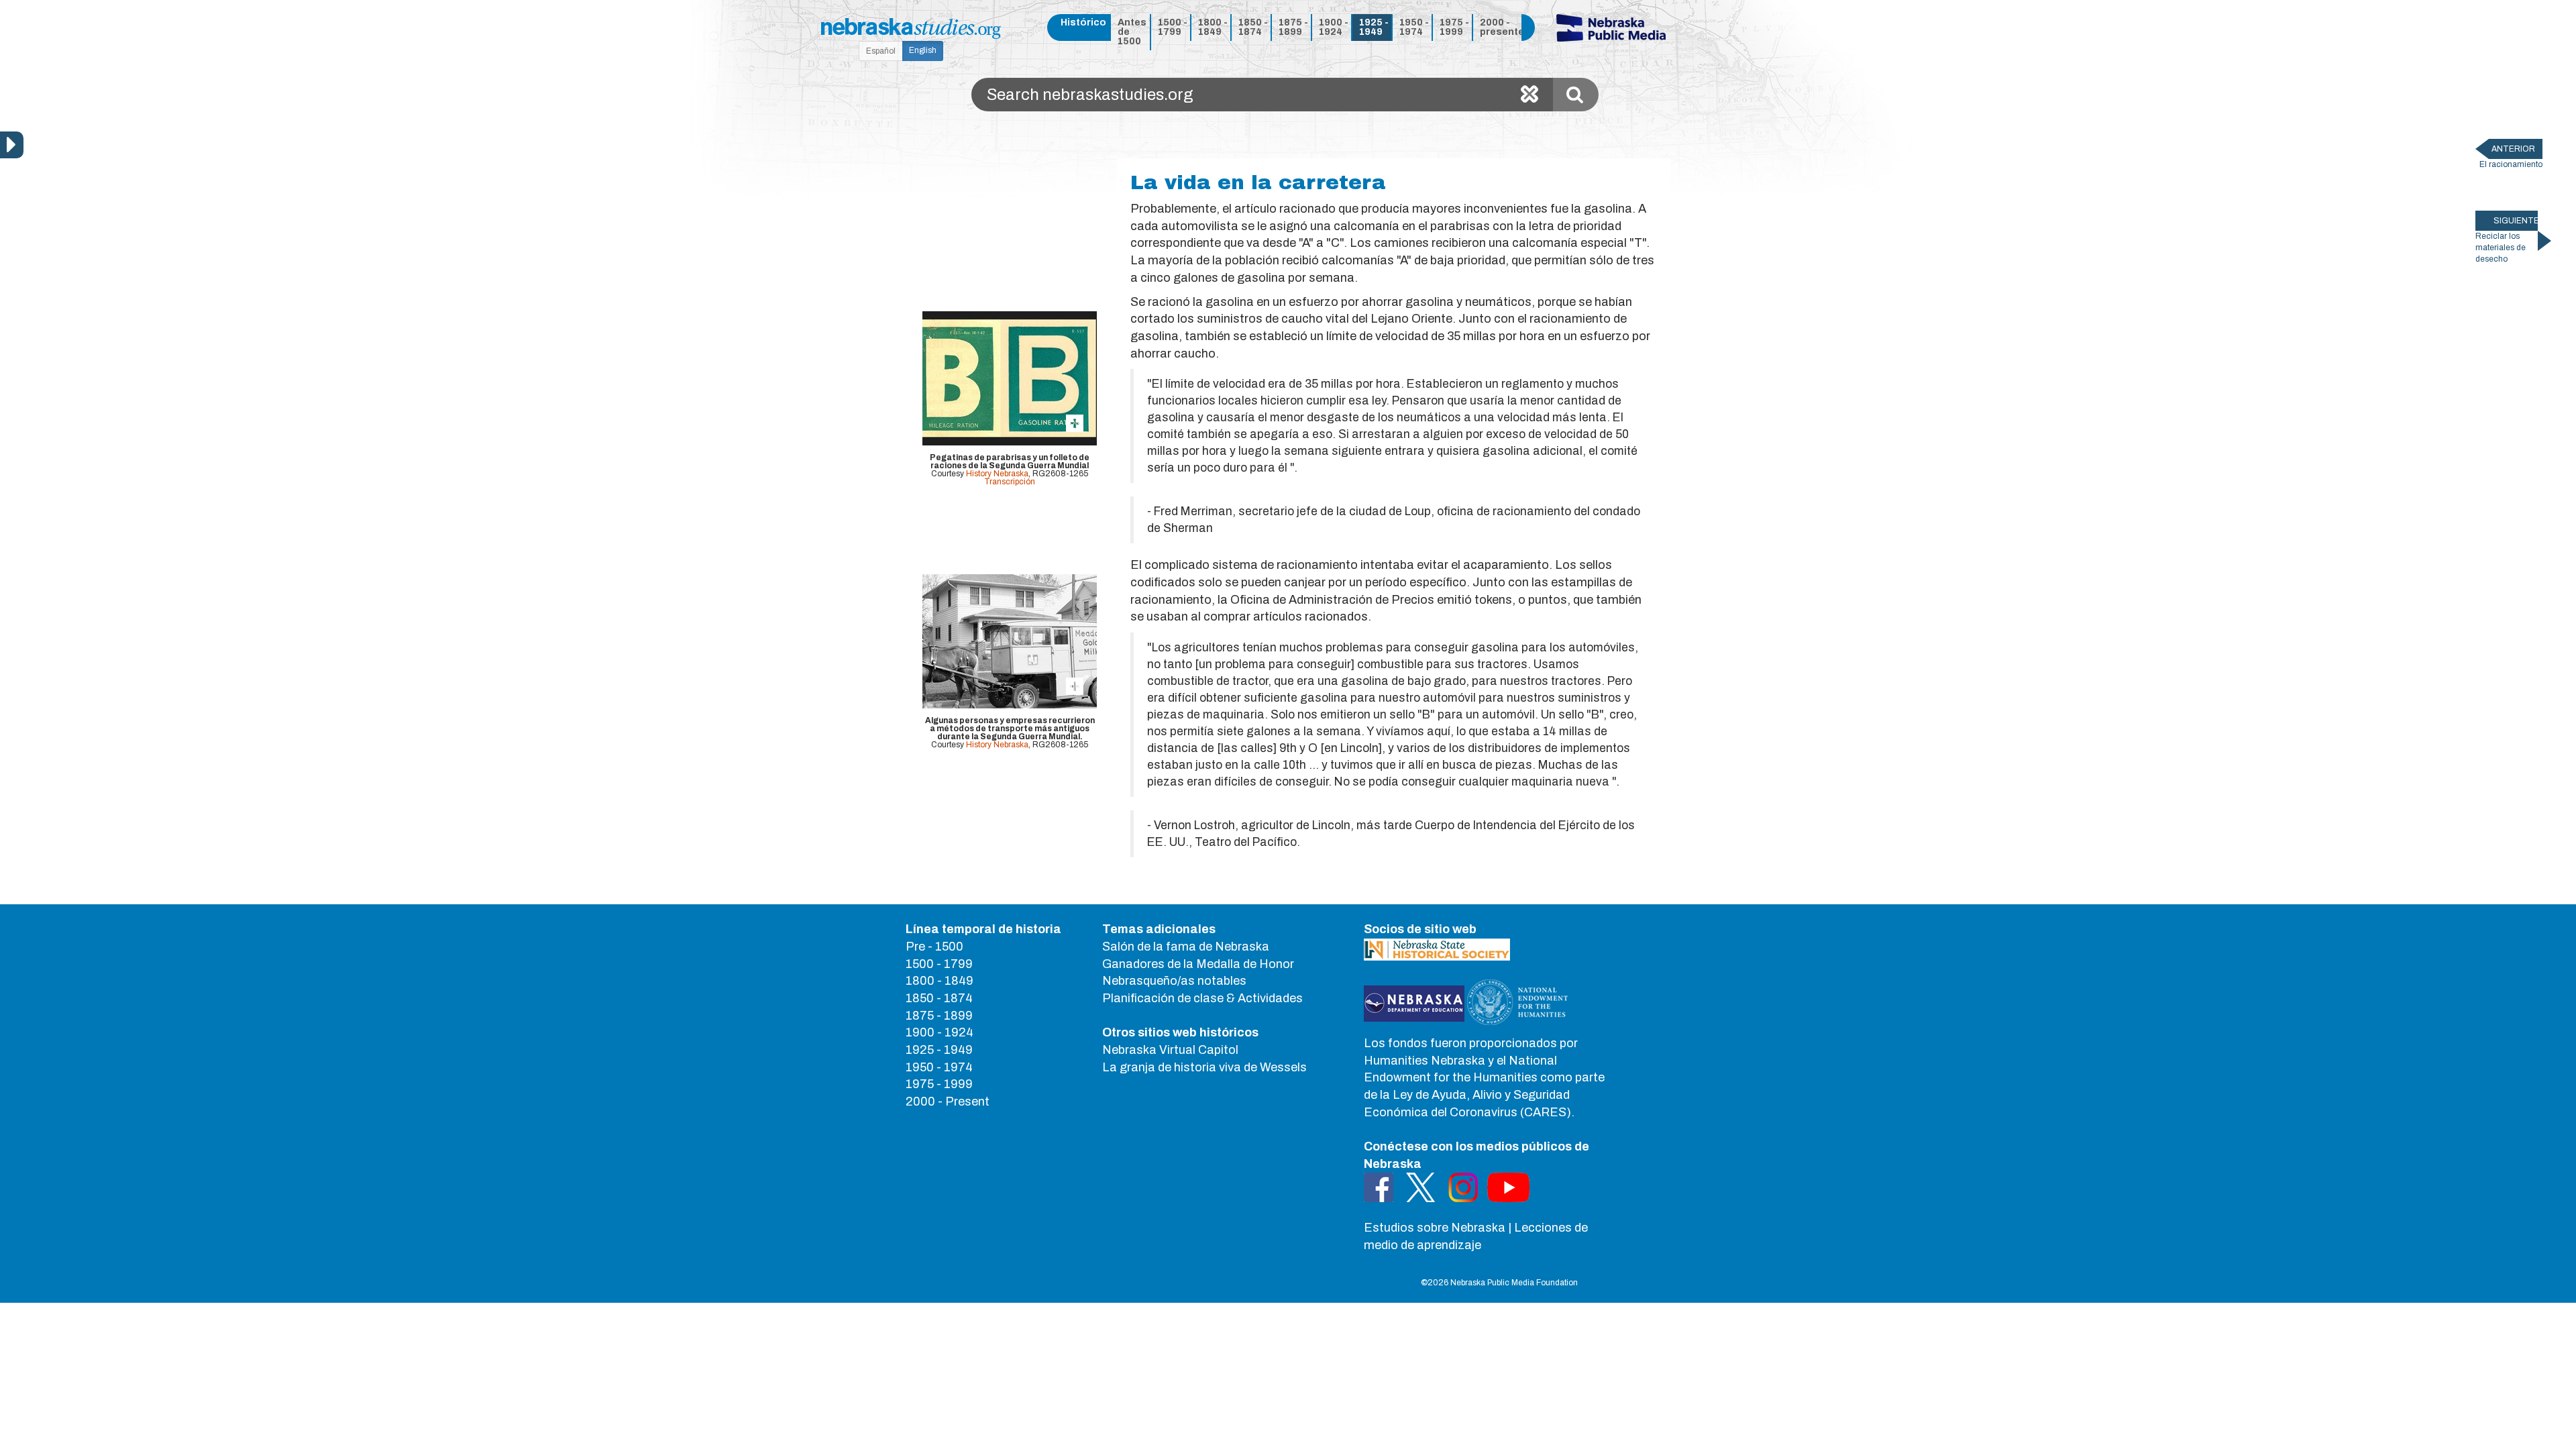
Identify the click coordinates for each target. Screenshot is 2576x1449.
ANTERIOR (2513, 149)
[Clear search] (1529, 95)
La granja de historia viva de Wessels (1204, 1067)
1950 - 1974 (1414, 27)
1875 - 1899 (1293, 27)
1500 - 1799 (1173, 27)
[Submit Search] (1576, 95)
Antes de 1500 (1132, 32)
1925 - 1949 (1374, 27)
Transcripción (1010, 482)
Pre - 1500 (934, 947)
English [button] (923, 50)
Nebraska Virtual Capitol (1170, 1050)
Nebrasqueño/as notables (1174, 981)
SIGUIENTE (2516, 221)
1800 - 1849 (1213, 27)
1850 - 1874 (1253, 27)
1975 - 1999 (1454, 27)
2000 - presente (1498, 27)
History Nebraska (997, 474)
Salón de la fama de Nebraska (1186, 947)
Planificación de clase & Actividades (1202, 998)
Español (881, 51)
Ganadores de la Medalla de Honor (1198, 964)
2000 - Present (948, 1102)
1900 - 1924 (1334, 27)
